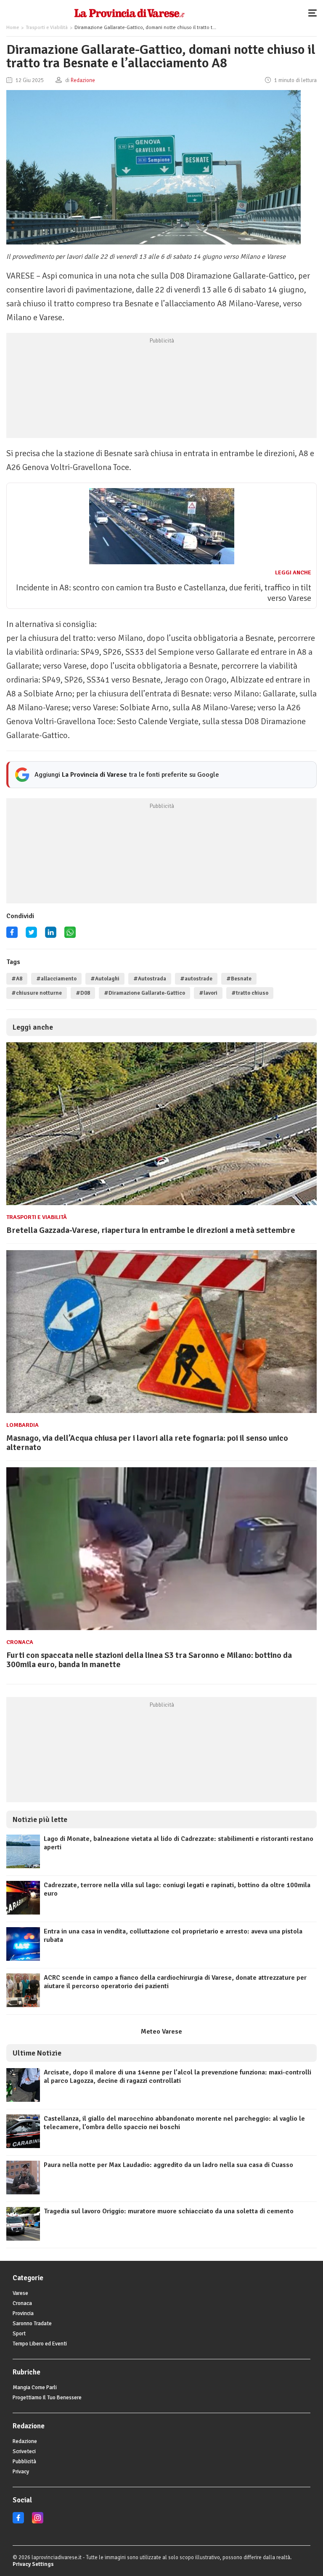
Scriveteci (24, 2451)
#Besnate (239, 979)
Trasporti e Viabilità (47, 28)
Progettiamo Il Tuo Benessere (47, 2398)
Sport (19, 2334)
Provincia (23, 2313)
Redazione (25, 2441)
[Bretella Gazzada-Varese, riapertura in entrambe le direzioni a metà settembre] (161, 1205)
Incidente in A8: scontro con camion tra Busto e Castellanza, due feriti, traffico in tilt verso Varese (164, 593)
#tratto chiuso (250, 993)
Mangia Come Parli (35, 2387)
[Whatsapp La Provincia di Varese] (70, 935)
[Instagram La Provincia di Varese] (38, 2522)
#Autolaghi (105, 979)
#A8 (17, 979)
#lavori (208, 993)
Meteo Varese (161, 2032)
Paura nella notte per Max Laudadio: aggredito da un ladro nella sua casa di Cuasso (168, 2165)
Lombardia (23, 1425)
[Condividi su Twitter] (31, 935)
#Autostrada (150, 979)
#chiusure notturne (37, 993)
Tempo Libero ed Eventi (40, 2344)
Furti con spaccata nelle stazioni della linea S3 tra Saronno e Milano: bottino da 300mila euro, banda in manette (149, 1660)
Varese (20, 2293)
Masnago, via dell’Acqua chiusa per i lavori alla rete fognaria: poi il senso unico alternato (147, 1443)
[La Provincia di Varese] (129, 13)
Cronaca (20, 1642)
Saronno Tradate (32, 2324)
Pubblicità (24, 2462)
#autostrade (196, 979)
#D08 (83, 993)
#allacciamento (56, 979)
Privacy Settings (33, 2564)
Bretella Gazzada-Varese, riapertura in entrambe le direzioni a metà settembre (151, 1230)
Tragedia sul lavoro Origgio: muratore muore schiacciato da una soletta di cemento (169, 2211)
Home (13, 28)
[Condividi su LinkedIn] (51, 935)
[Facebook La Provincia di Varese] (12, 935)
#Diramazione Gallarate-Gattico (144, 993)
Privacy (21, 2472)
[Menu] (315, 13)
